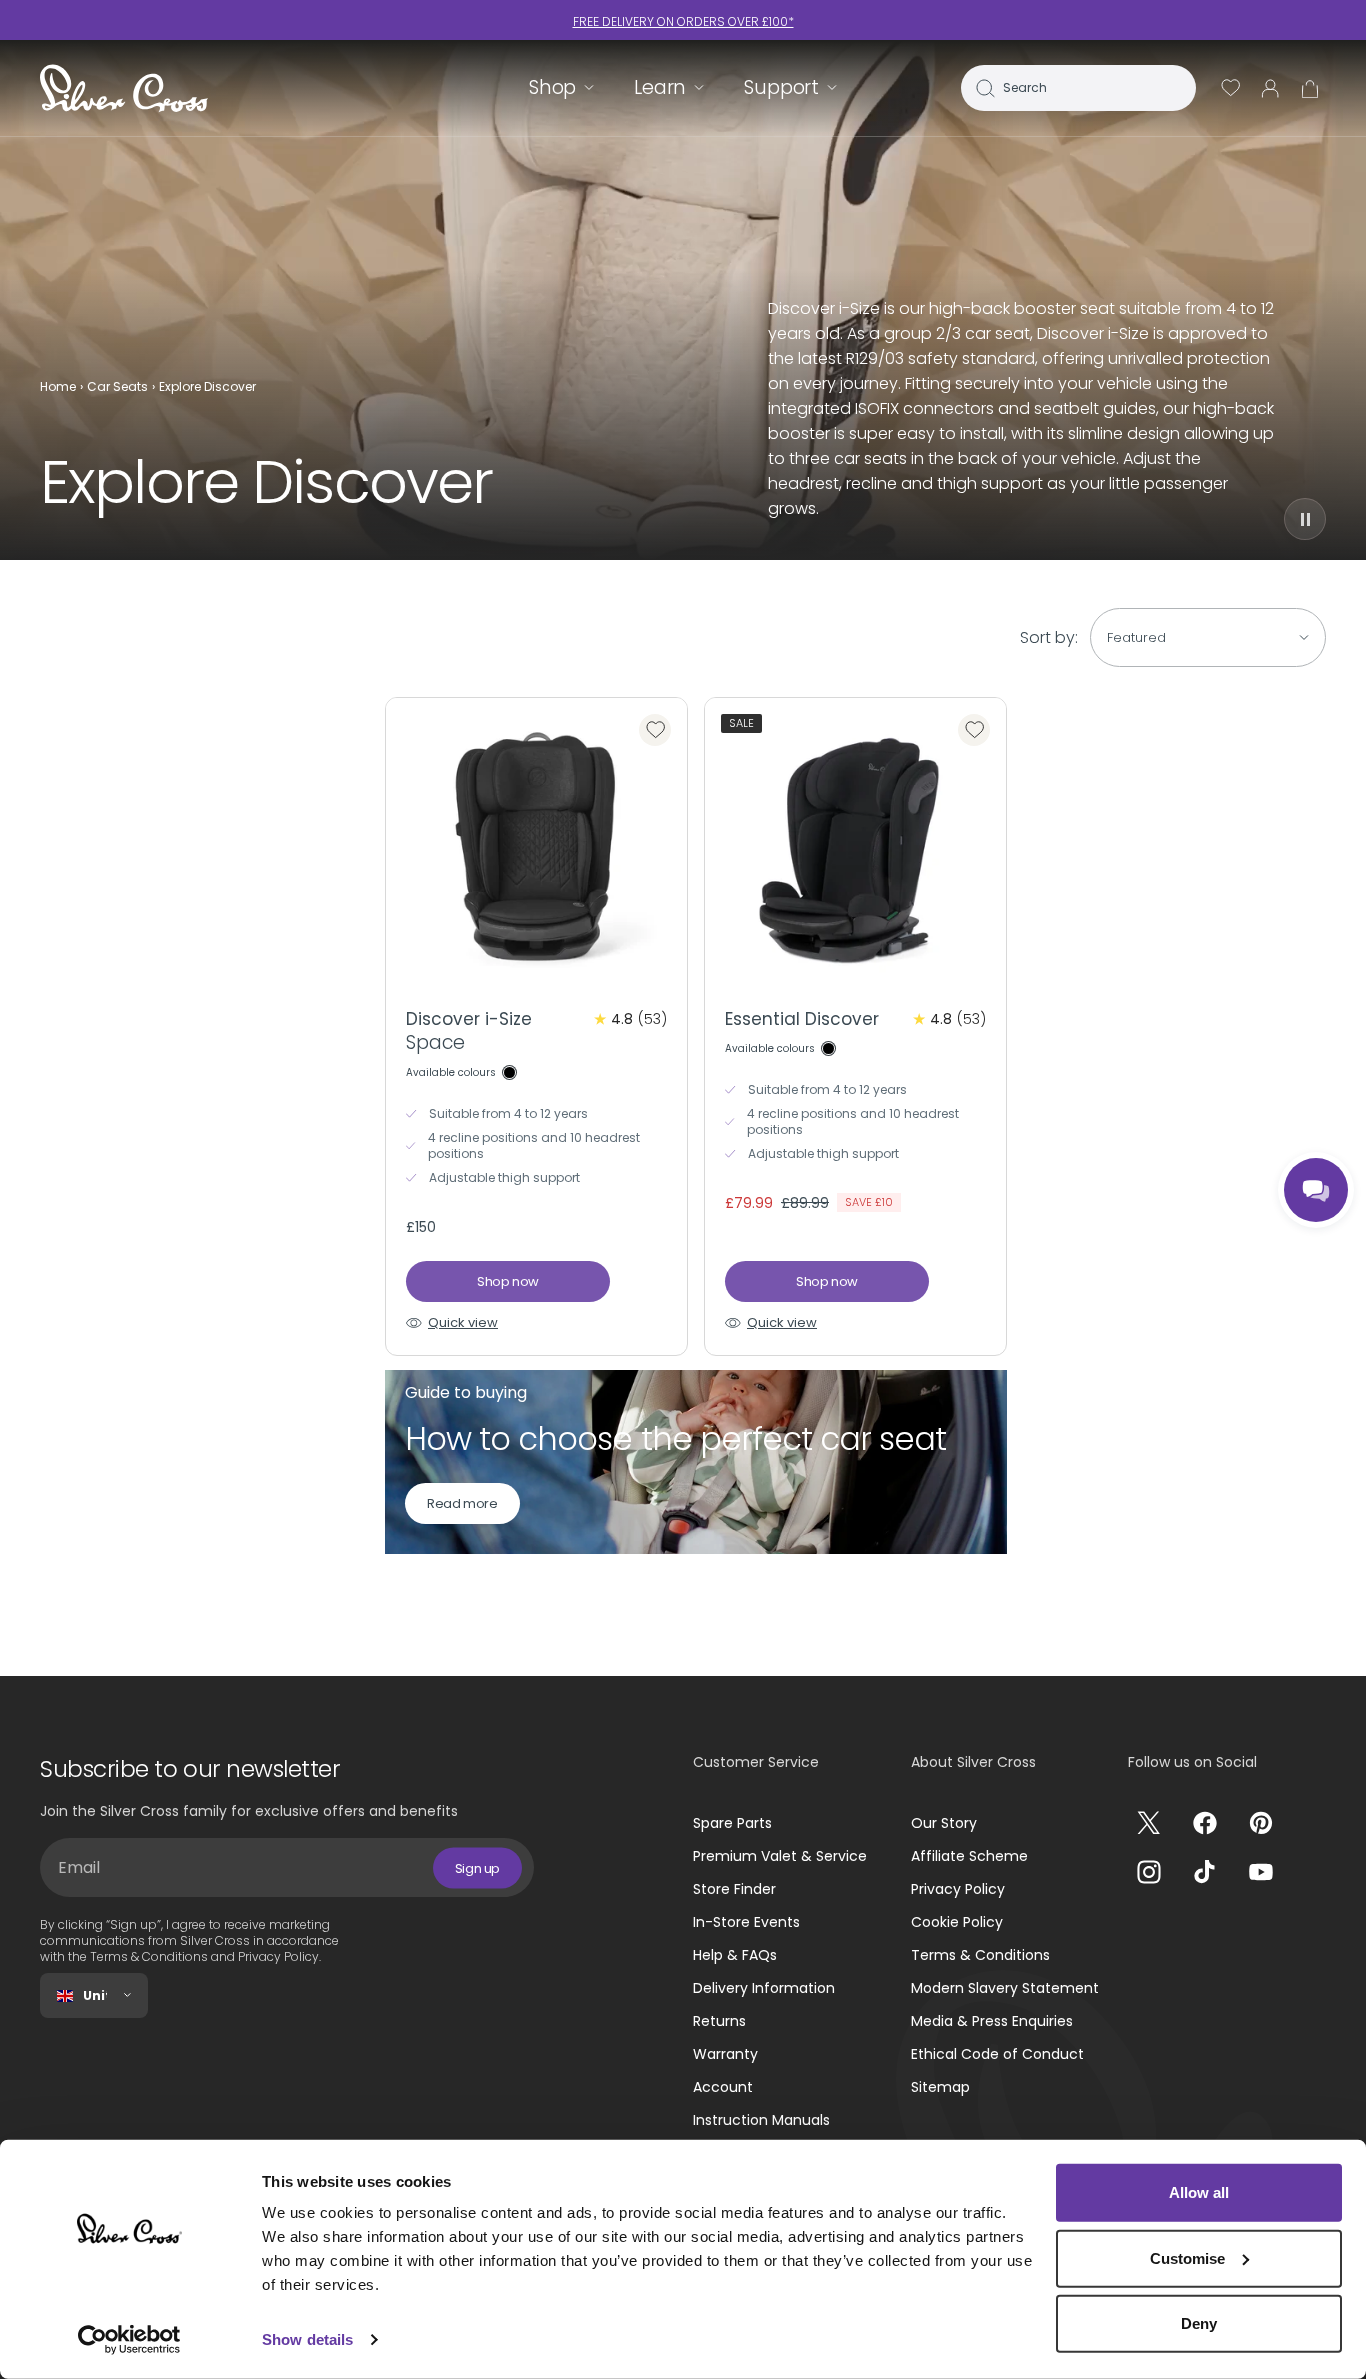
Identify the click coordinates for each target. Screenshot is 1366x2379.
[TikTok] (1205, 1872)
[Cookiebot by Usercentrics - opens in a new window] (129, 2340)
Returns (719, 2021)
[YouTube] (1261, 1872)
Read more (462, 1503)
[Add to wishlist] (655, 730)
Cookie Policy (957, 1922)
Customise (1187, 2257)
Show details (307, 2339)
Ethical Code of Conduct (997, 2054)
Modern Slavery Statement (1005, 1988)
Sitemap (940, 2087)
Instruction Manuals (761, 2120)
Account (723, 2087)
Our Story (944, 1823)
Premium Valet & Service (780, 1856)
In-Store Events (746, 1922)
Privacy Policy (958, 1889)
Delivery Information (764, 1988)
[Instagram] (1149, 1872)
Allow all (1199, 2192)
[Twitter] (1149, 1823)
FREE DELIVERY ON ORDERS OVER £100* (683, 21)
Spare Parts (732, 1823)
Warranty (725, 2054)
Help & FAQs (735, 1955)
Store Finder (734, 1889)
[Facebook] (1205, 1823)
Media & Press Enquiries (992, 2021)
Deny (1199, 2323)
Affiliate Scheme (969, 1856)
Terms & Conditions (980, 1955)
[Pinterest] (1261, 1823)
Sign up (477, 1867)
